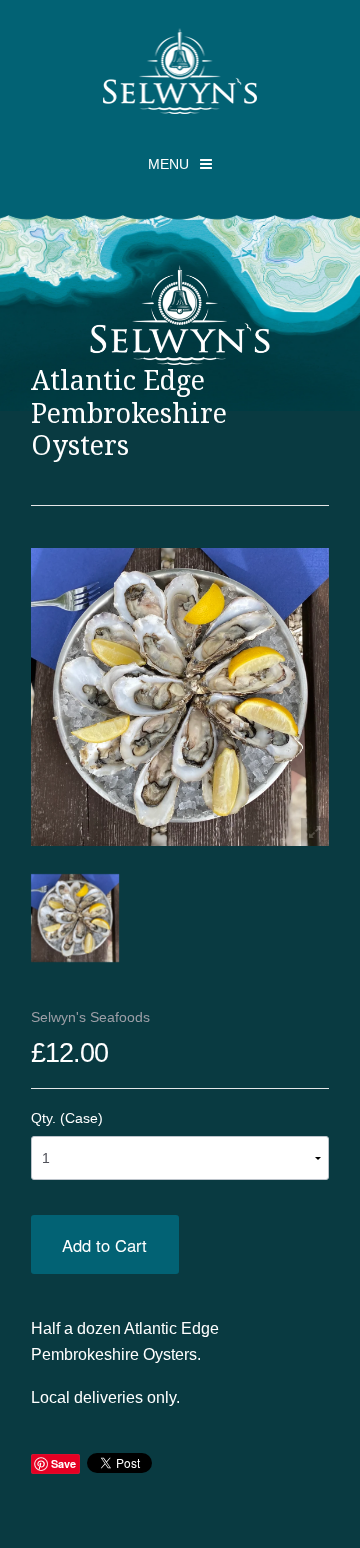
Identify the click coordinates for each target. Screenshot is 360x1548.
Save (63, 1463)
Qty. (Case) (67, 1118)
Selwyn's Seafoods (90, 1017)
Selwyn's (180, 71)
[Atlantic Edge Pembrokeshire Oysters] (75, 918)
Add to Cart (104, 1245)
